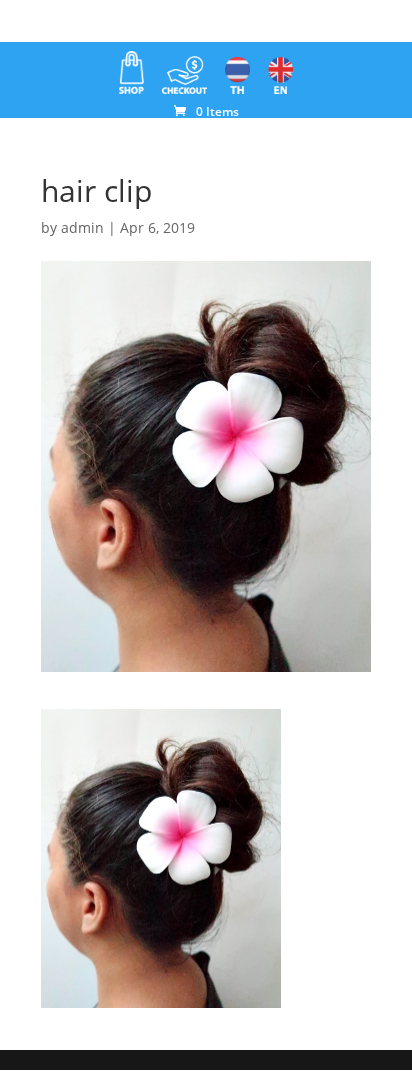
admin (82, 227)
